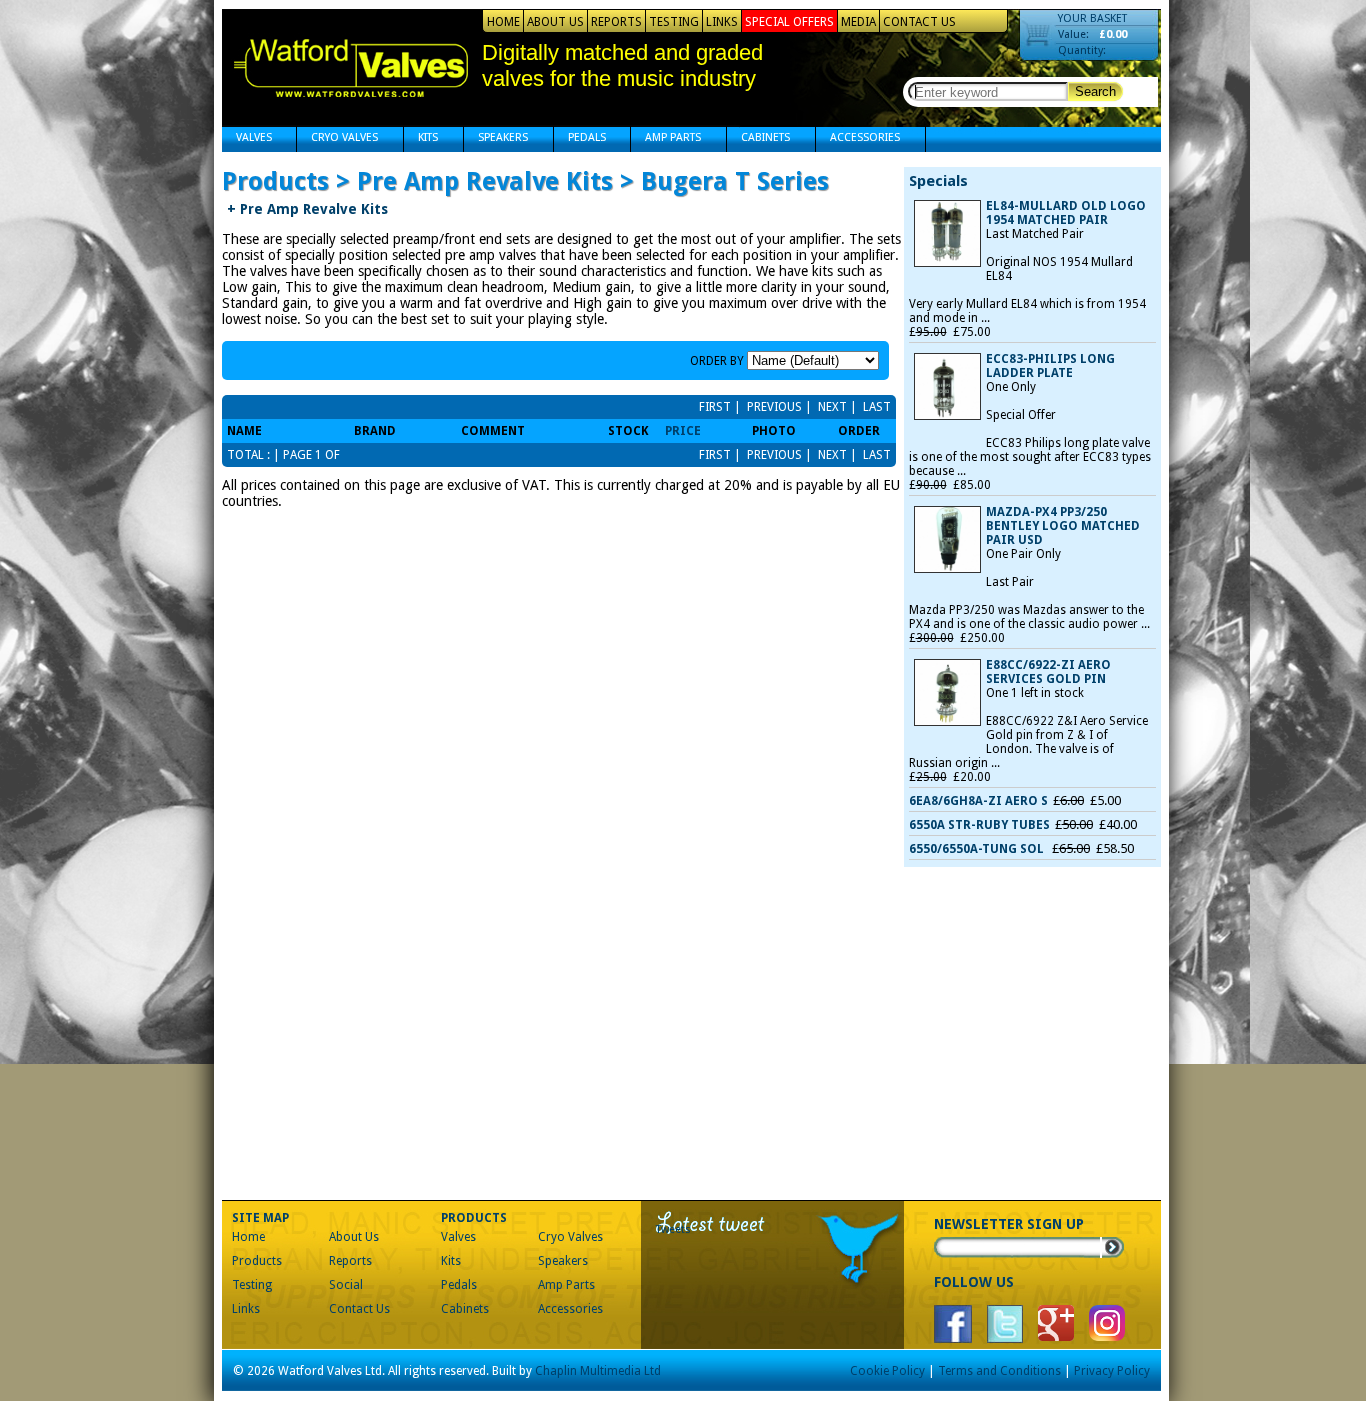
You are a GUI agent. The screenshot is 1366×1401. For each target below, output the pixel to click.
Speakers (496, 139)
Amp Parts (666, 139)
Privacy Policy (1112, 1371)
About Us (555, 22)
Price (683, 431)
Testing (674, 22)
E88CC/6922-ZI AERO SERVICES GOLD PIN (1048, 672)
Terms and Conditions (999, 1371)
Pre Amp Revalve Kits (307, 209)
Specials (938, 181)
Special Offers (789, 22)
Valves (247, 139)
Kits (421, 139)
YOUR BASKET (1092, 18)
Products (257, 1261)
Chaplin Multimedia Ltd (598, 1371)
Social (346, 1285)
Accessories (858, 139)
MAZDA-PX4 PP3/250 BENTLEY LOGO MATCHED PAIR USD (1063, 526)
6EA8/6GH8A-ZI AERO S (978, 801)
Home (503, 22)
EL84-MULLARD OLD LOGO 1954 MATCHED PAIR (1066, 213)
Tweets (673, 1229)
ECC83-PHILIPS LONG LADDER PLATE (1050, 366)
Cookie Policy (887, 1371)
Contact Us (919, 22)
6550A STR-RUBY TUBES (979, 825)
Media (858, 22)
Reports (616, 22)
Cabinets (758, 139)
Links (722, 22)
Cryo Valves (337, 139)
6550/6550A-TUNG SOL (978, 849)
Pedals (580, 139)
